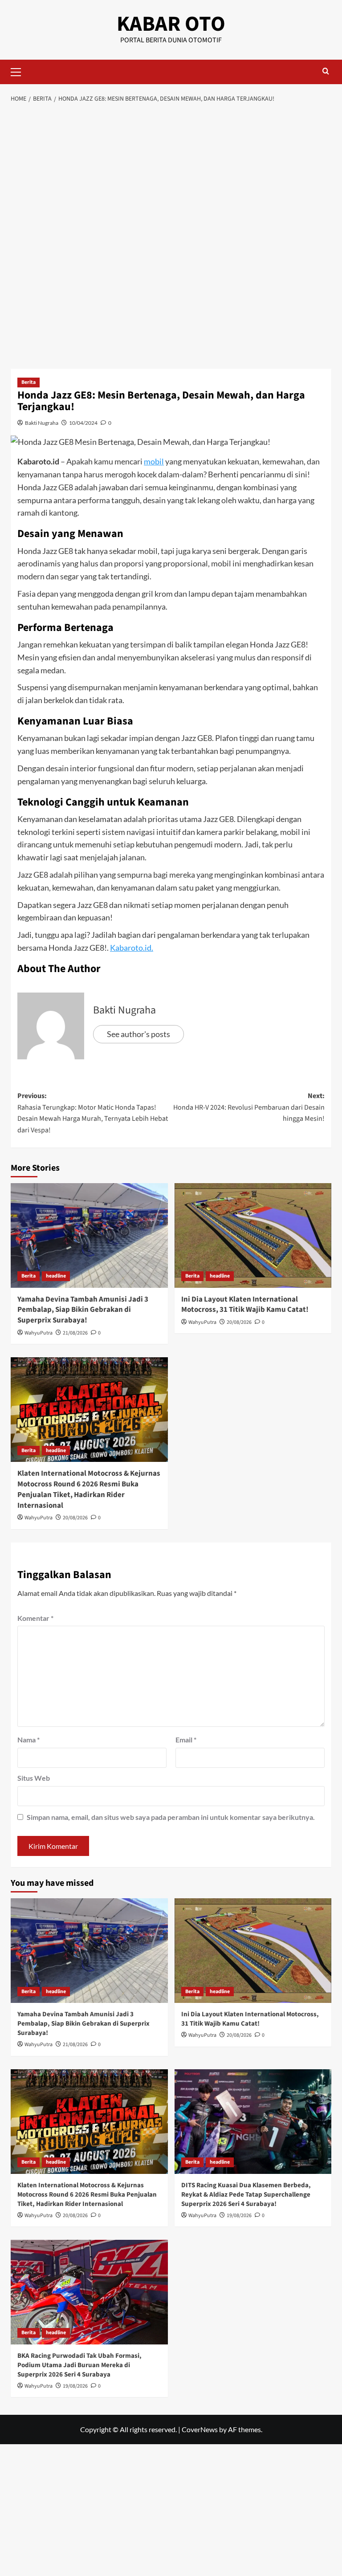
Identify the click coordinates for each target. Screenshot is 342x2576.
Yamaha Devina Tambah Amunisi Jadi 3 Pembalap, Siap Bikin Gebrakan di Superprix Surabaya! (83, 1310)
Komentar (35, 1618)
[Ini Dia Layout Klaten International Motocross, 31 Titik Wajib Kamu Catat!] (253, 1235)
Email (186, 1740)
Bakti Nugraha (42, 423)
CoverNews (200, 2429)
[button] (20, 71)
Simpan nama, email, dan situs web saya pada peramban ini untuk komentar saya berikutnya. (171, 1817)
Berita (28, 382)
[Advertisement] (171, 175)
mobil (154, 461)
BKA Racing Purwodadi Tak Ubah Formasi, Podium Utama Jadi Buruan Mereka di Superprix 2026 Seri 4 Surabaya (79, 2365)
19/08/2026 (239, 2216)
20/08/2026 (239, 1322)
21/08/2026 (75, 1333)
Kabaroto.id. (132, 948)
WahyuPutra (39, 1333)
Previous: (93, 1113)
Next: (249, 1107)
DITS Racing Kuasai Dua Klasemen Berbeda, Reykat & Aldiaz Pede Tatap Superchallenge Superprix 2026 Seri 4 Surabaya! (246, 2195)
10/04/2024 (83, 423)
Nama (28, 1740)
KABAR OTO (171, 24)
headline (56, 1276)
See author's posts (138, 1034)
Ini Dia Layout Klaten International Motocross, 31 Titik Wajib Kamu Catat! (245, 1305)
